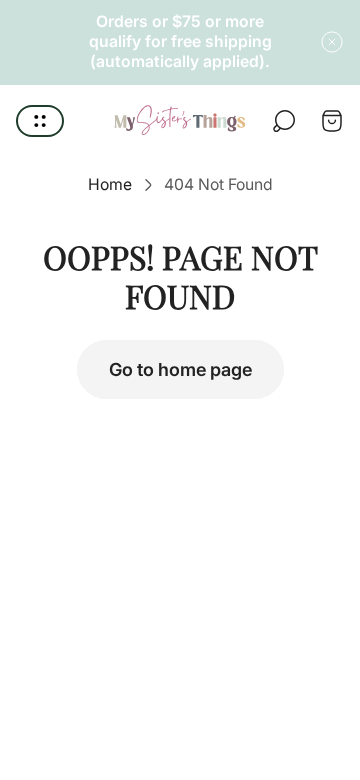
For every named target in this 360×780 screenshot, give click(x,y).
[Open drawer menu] (40, 121)
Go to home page (180, 369)
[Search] (284, 121)
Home (110, 184)
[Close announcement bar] (332, 42)
